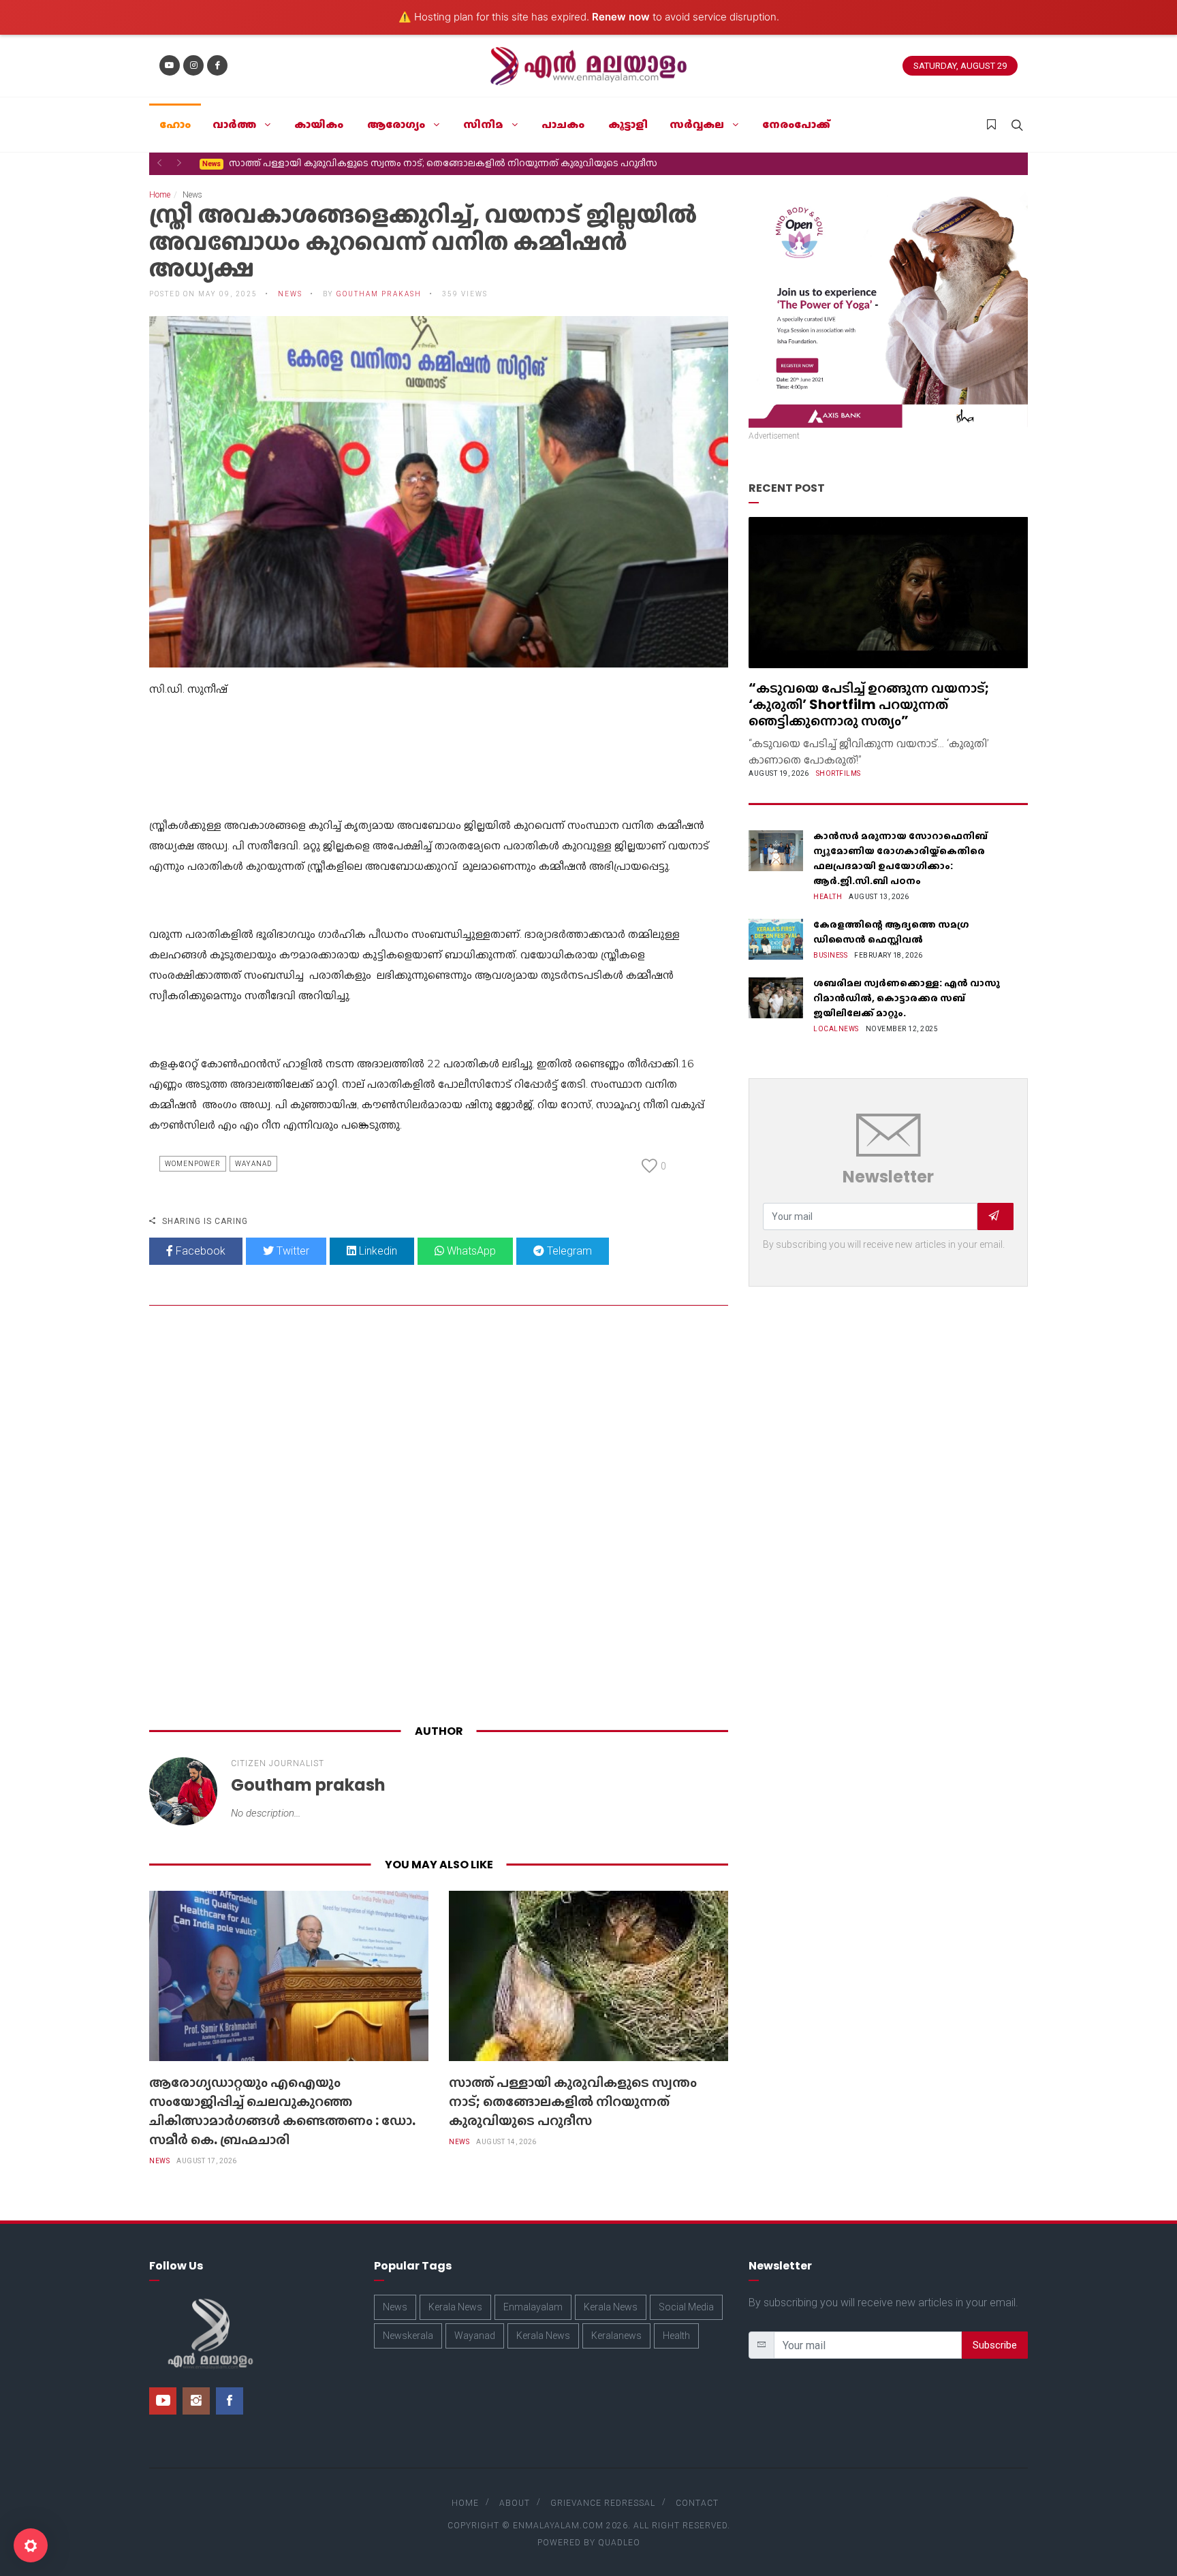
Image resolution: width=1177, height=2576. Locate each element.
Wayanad (253, 1164)
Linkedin (377, 1251)
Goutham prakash (379, 294)
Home (160, 195)
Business (830, 955)
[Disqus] (439, 1518)
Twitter (292, 1251)
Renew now (621, 17)
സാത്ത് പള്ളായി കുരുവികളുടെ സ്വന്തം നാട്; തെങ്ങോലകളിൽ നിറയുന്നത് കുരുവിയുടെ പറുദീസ (430, 163)
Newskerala (408, 2336)
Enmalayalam (533, 2307)
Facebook (199, 1251)
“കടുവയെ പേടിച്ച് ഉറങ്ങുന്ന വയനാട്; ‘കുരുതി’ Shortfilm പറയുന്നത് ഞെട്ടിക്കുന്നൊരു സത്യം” (869, 704)
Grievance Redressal (603, 2503)
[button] (159, 163)
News (159, 2161)
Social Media (686, 2307)
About (515, 2503)
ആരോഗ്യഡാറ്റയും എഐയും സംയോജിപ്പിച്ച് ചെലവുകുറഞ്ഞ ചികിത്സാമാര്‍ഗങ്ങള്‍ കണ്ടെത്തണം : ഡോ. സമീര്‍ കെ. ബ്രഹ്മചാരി (282, 2111)
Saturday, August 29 (960, 66)
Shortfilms (838, 773)
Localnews (836, 1029)
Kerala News (455, 2307)
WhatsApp (470, 1251)
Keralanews (616, 2336)
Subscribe (995, 2345)
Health (828, 897)
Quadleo (619, 2543)
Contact (697, 2503)
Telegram (568, 1251)
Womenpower (193, 1164)
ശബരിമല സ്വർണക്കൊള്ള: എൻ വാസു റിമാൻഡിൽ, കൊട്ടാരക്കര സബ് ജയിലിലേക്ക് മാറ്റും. (907, 998)
